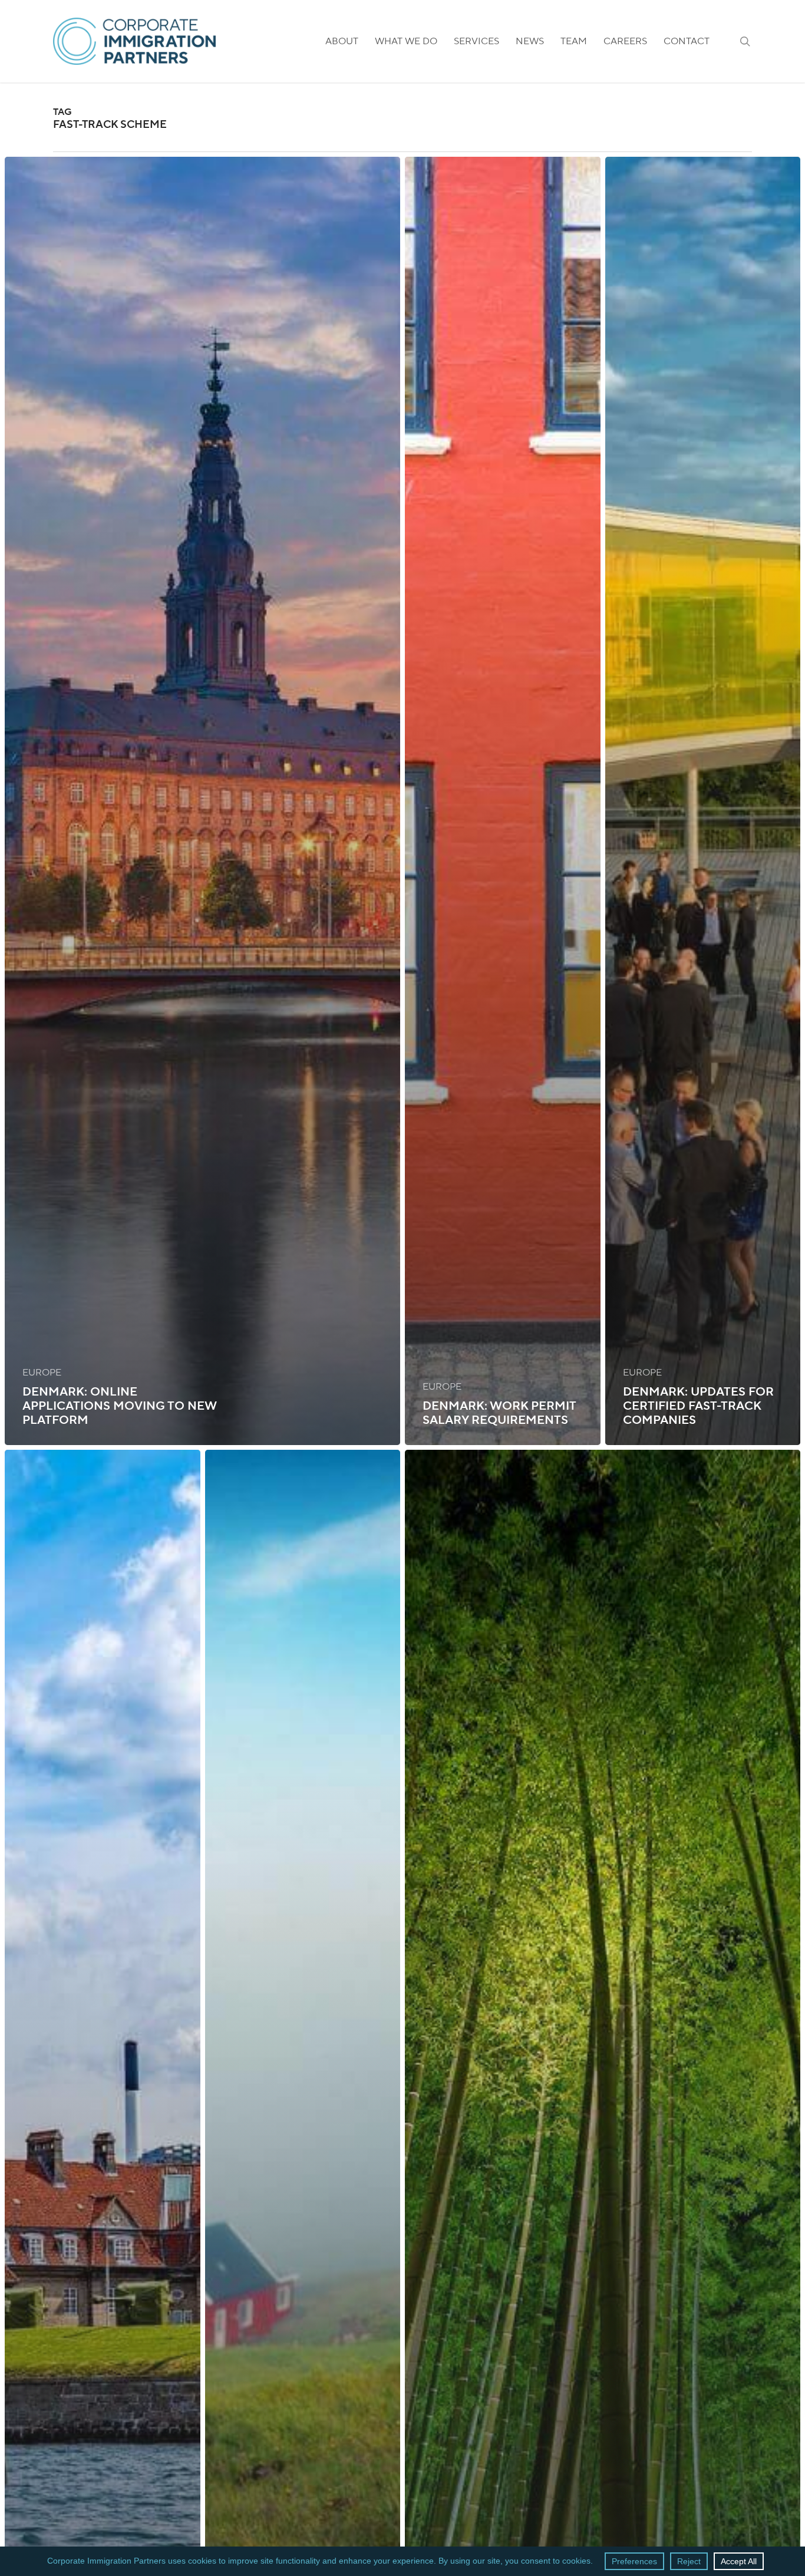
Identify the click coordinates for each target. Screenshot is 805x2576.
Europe (42, 1373)
